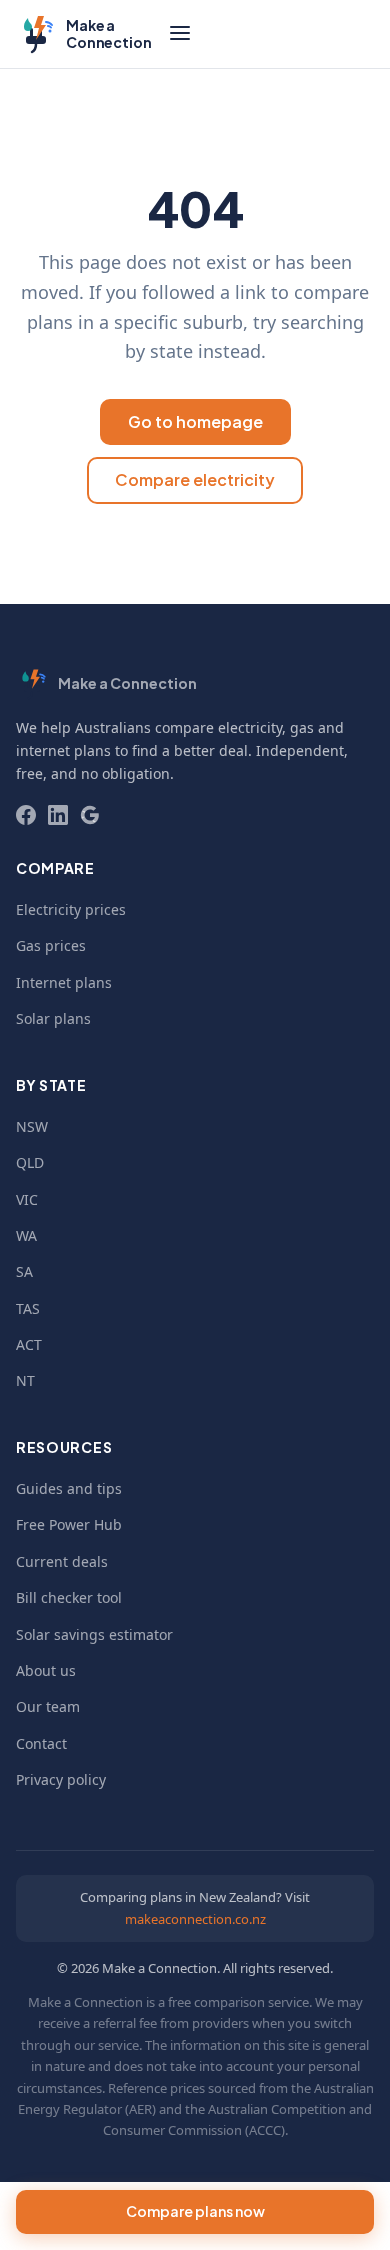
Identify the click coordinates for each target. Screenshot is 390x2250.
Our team (48, 1706)
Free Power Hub (69, 1524)
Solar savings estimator (94, 1634)
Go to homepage (195, 421)
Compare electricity (195, 479)
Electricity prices (71, 909)
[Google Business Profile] (90, 815)
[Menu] (180, 34)
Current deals (62, 1561)
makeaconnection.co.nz (195, 1919)
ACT (29, 1344)
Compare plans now (195, 2211)
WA (26, 1235)
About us (46, 1670)
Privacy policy (61, 1779)
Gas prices (51, 945)
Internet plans (64, 982)
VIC (27, 1199)
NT (25, 1380)
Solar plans (53, 1018)
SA (24, 1271)
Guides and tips (69, 1488)
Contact (41, 1743)
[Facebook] (26, 815)
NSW (32, 1126)
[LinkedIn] (58, 815)
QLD (30, 1162)
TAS (28, 1308)
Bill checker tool (69, 1597)
